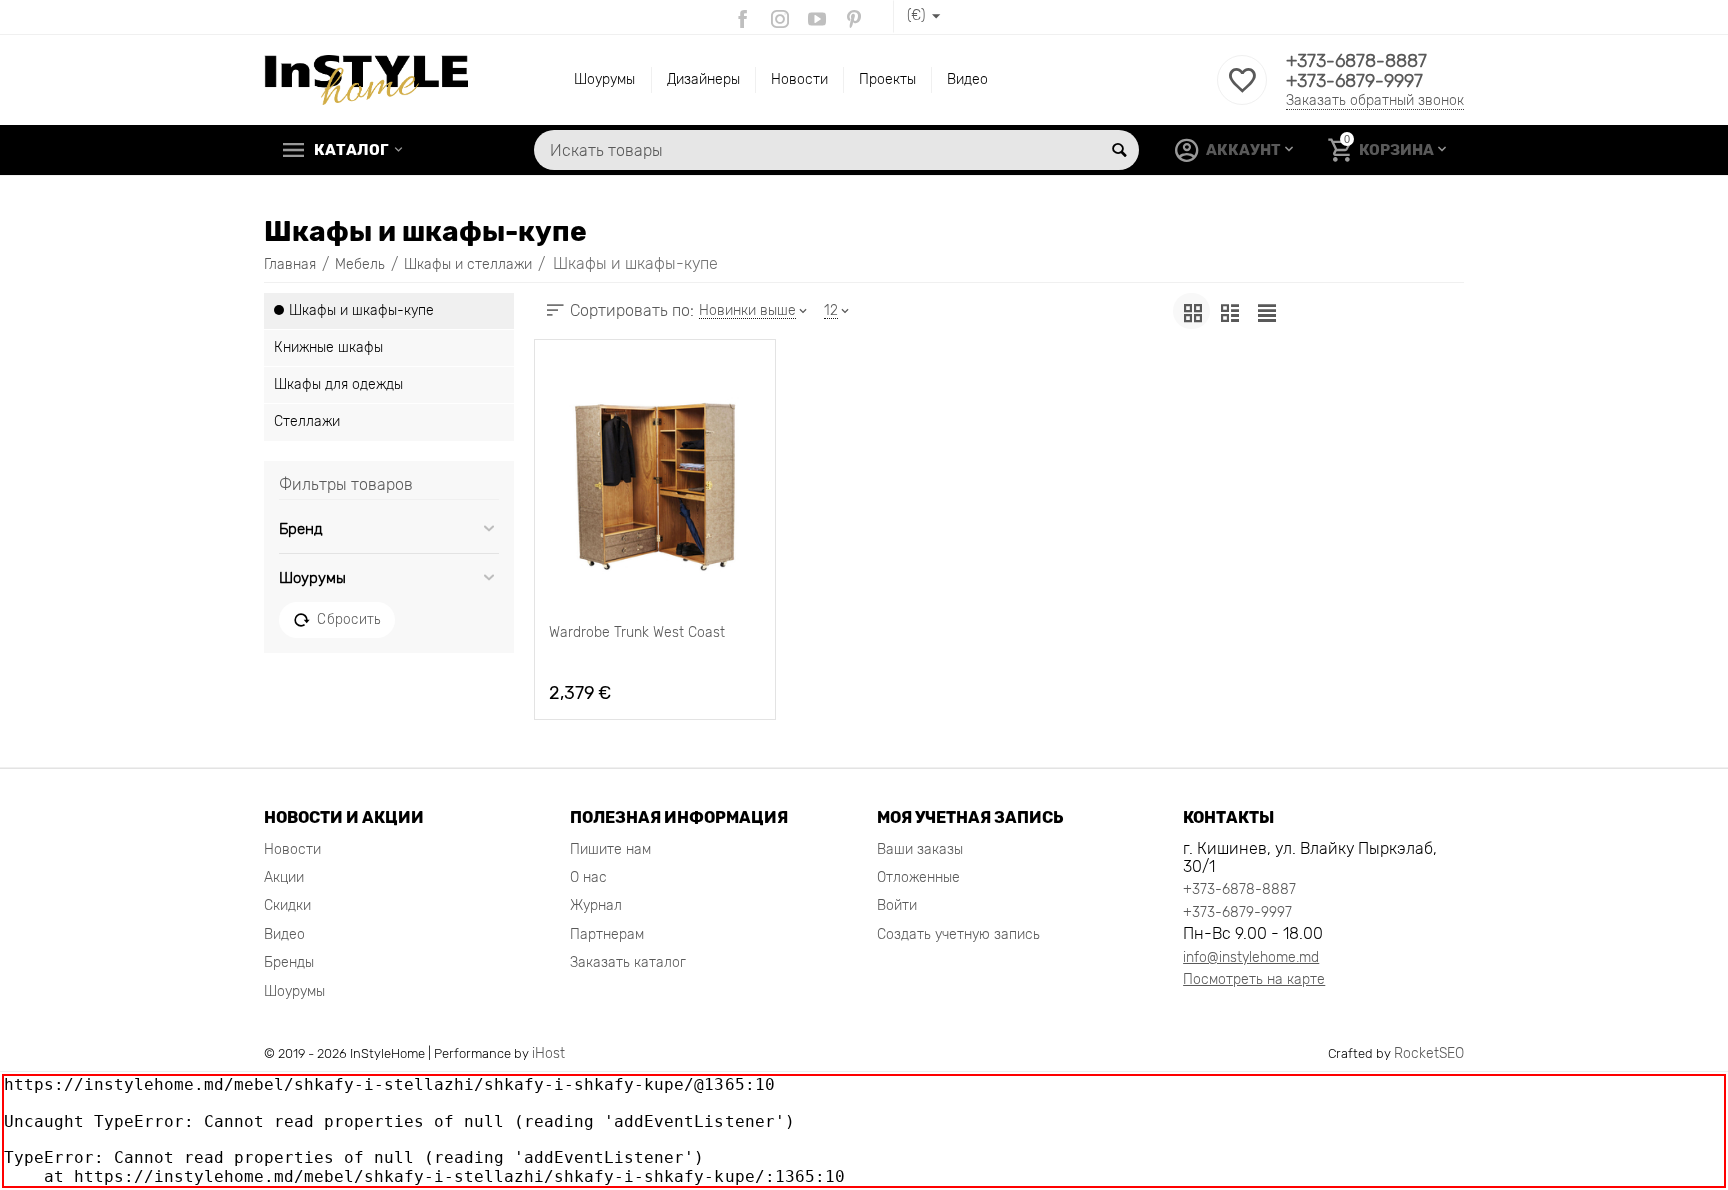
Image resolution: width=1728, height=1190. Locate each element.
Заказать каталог (628, 962)
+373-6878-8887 (1356, 61)
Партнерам (607, 934)
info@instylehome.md (1251, 957)
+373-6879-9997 (1354, 81)
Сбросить (348, 619)
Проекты (887, 79)
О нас (588, 877)
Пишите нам (610, 849)
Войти (897, 905)
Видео (967, 79)
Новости (799, 79)
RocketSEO (1429, 1053)
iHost (548, 1053)
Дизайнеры (703, 79)
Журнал (596, 905)
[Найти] (1119, 150)
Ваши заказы (920, 849)
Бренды (289, 962)
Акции (284, 877)
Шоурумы (604, 79)
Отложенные (918, 877)
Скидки (287, 905)
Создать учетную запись (958, 934)
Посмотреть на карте (1254, 979)
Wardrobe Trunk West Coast (637, 632)
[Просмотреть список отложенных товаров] (1242, 91)
